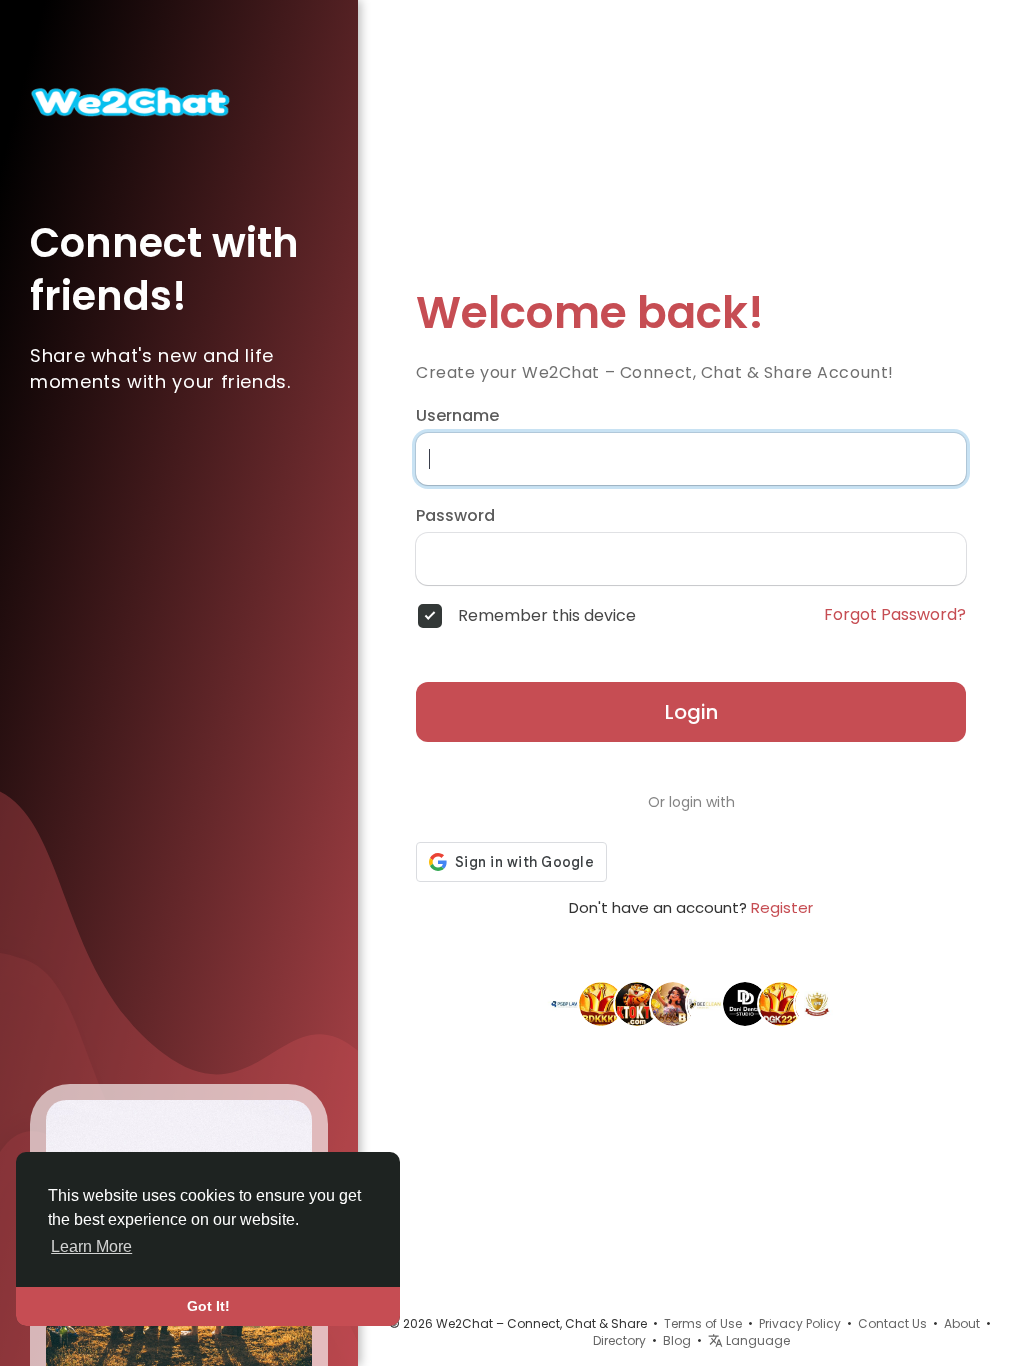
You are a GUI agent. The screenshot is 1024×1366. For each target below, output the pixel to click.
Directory (619, 1340)
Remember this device (547, 616)
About (962, 1323)
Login (691, 712)
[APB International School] (817, 1003)
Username (457, 416)
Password (455, 516)
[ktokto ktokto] (637, 1003)
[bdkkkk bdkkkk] (601, 1003)
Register (782, 907)
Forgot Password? (895, 615)
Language (756, 1340)
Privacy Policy (800, 1323)
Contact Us (892, 1323)
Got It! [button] (208, 1306)
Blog (677, 1340)
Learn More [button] (91, 1246)
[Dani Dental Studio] (745, 1003)
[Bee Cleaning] (709, 1003)
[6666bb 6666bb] (673, 1003)
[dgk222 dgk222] (781, 1003)
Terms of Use (703, 1323)
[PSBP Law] (565, 1003)
